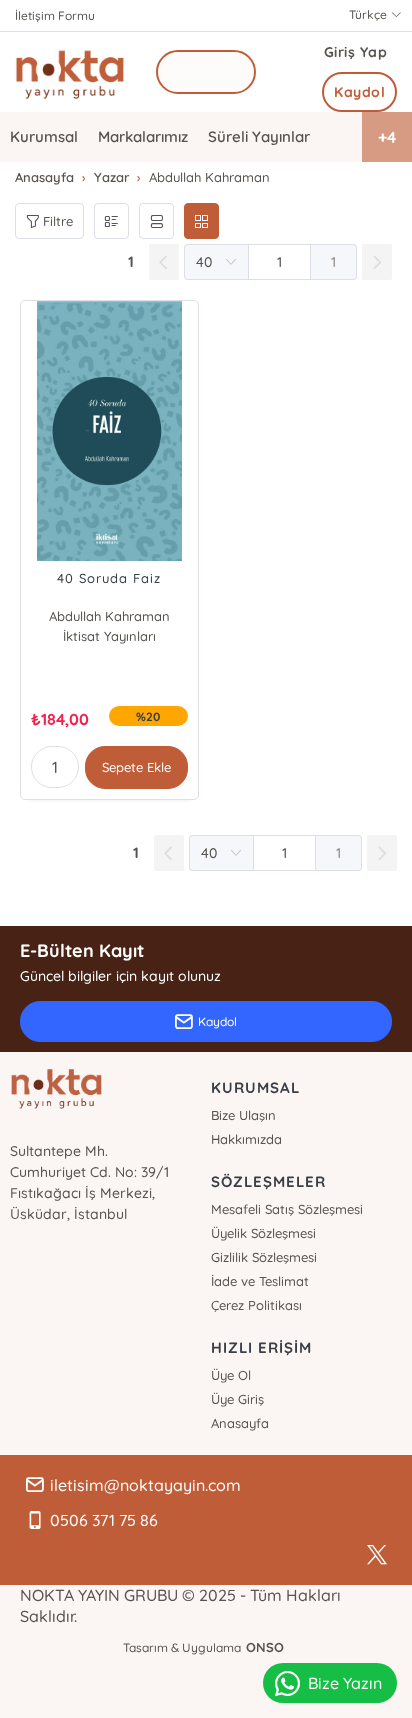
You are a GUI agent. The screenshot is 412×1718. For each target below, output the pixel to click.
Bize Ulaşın (243, 1115)
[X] (377, 1555)
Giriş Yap (356, 52)
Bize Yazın (345, 1683)
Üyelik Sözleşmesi (263, 1233)
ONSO (265, 1647)
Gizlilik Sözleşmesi (264, 1257)
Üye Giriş (237, 1399)
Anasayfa (240, 1423)
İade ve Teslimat (260, 1281)
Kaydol (359, 92)
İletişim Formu (55, 15)
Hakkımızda (246, 1139)
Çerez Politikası (256, 1305)
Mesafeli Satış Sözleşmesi (287, 1209)
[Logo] (70, 72)
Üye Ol (231, 1375)
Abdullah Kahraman (109, 616)
